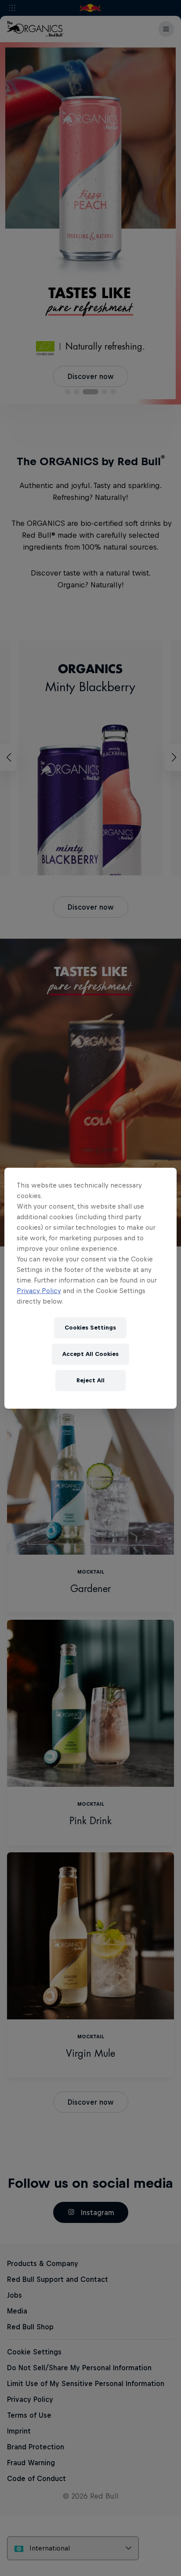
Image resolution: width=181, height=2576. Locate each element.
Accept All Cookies (90, 1354)
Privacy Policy (39, 1291)
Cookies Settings (90, 1328)
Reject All (90, 1380)
